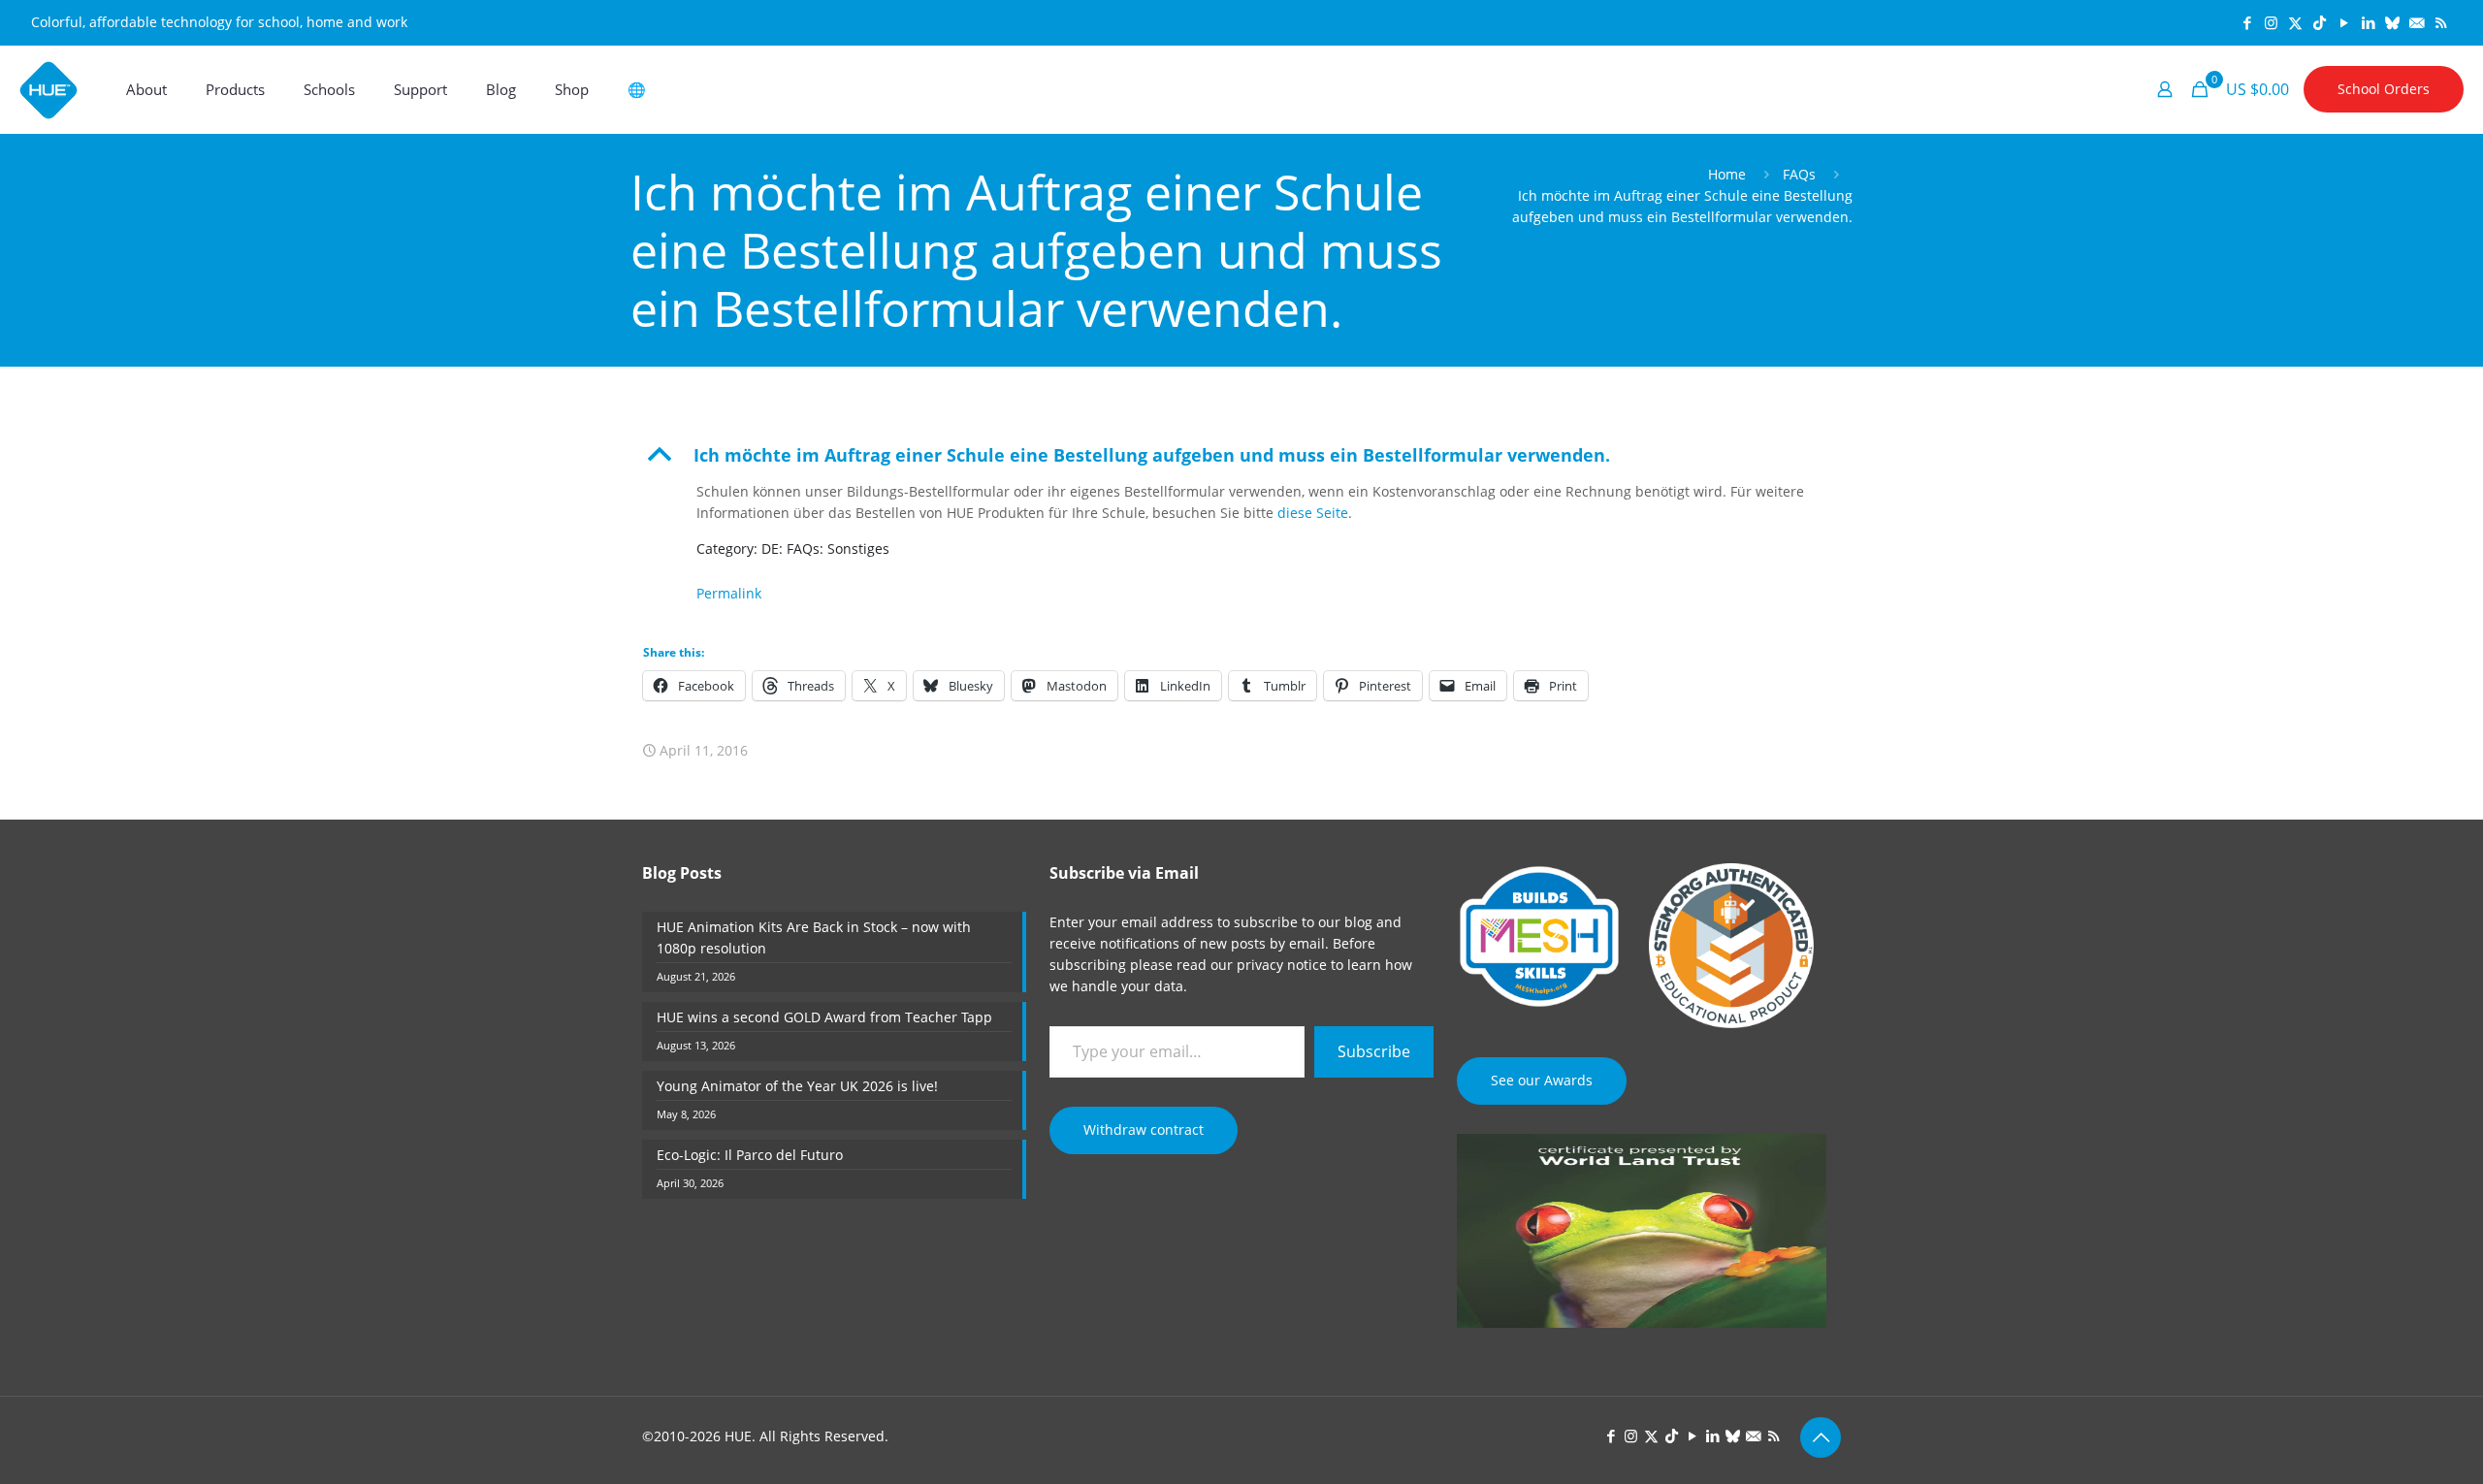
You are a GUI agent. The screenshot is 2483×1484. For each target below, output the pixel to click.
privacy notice (1282, 965)
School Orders (2384, 89)
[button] (1242, 455)
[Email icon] (2417, 22)
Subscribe (1374, 1051)
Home (1727, 174)
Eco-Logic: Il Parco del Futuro (750, 1155)
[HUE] (48, 89)
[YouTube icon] (2344, 22)
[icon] (2392, 22)
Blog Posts (682, 873)
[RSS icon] (2441, 22)
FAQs (1799, 174)
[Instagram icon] (2271, 22)
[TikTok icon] (2320, 22)
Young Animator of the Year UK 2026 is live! (797, 1086)
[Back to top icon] (1821, 1437)
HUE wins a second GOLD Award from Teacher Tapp (824, 1017)
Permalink (729, 593)
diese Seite (1313, 513)
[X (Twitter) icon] (2295, 22)
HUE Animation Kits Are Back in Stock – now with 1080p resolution (814, 937)
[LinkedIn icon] (2368, 22)
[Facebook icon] (2247, 22)
